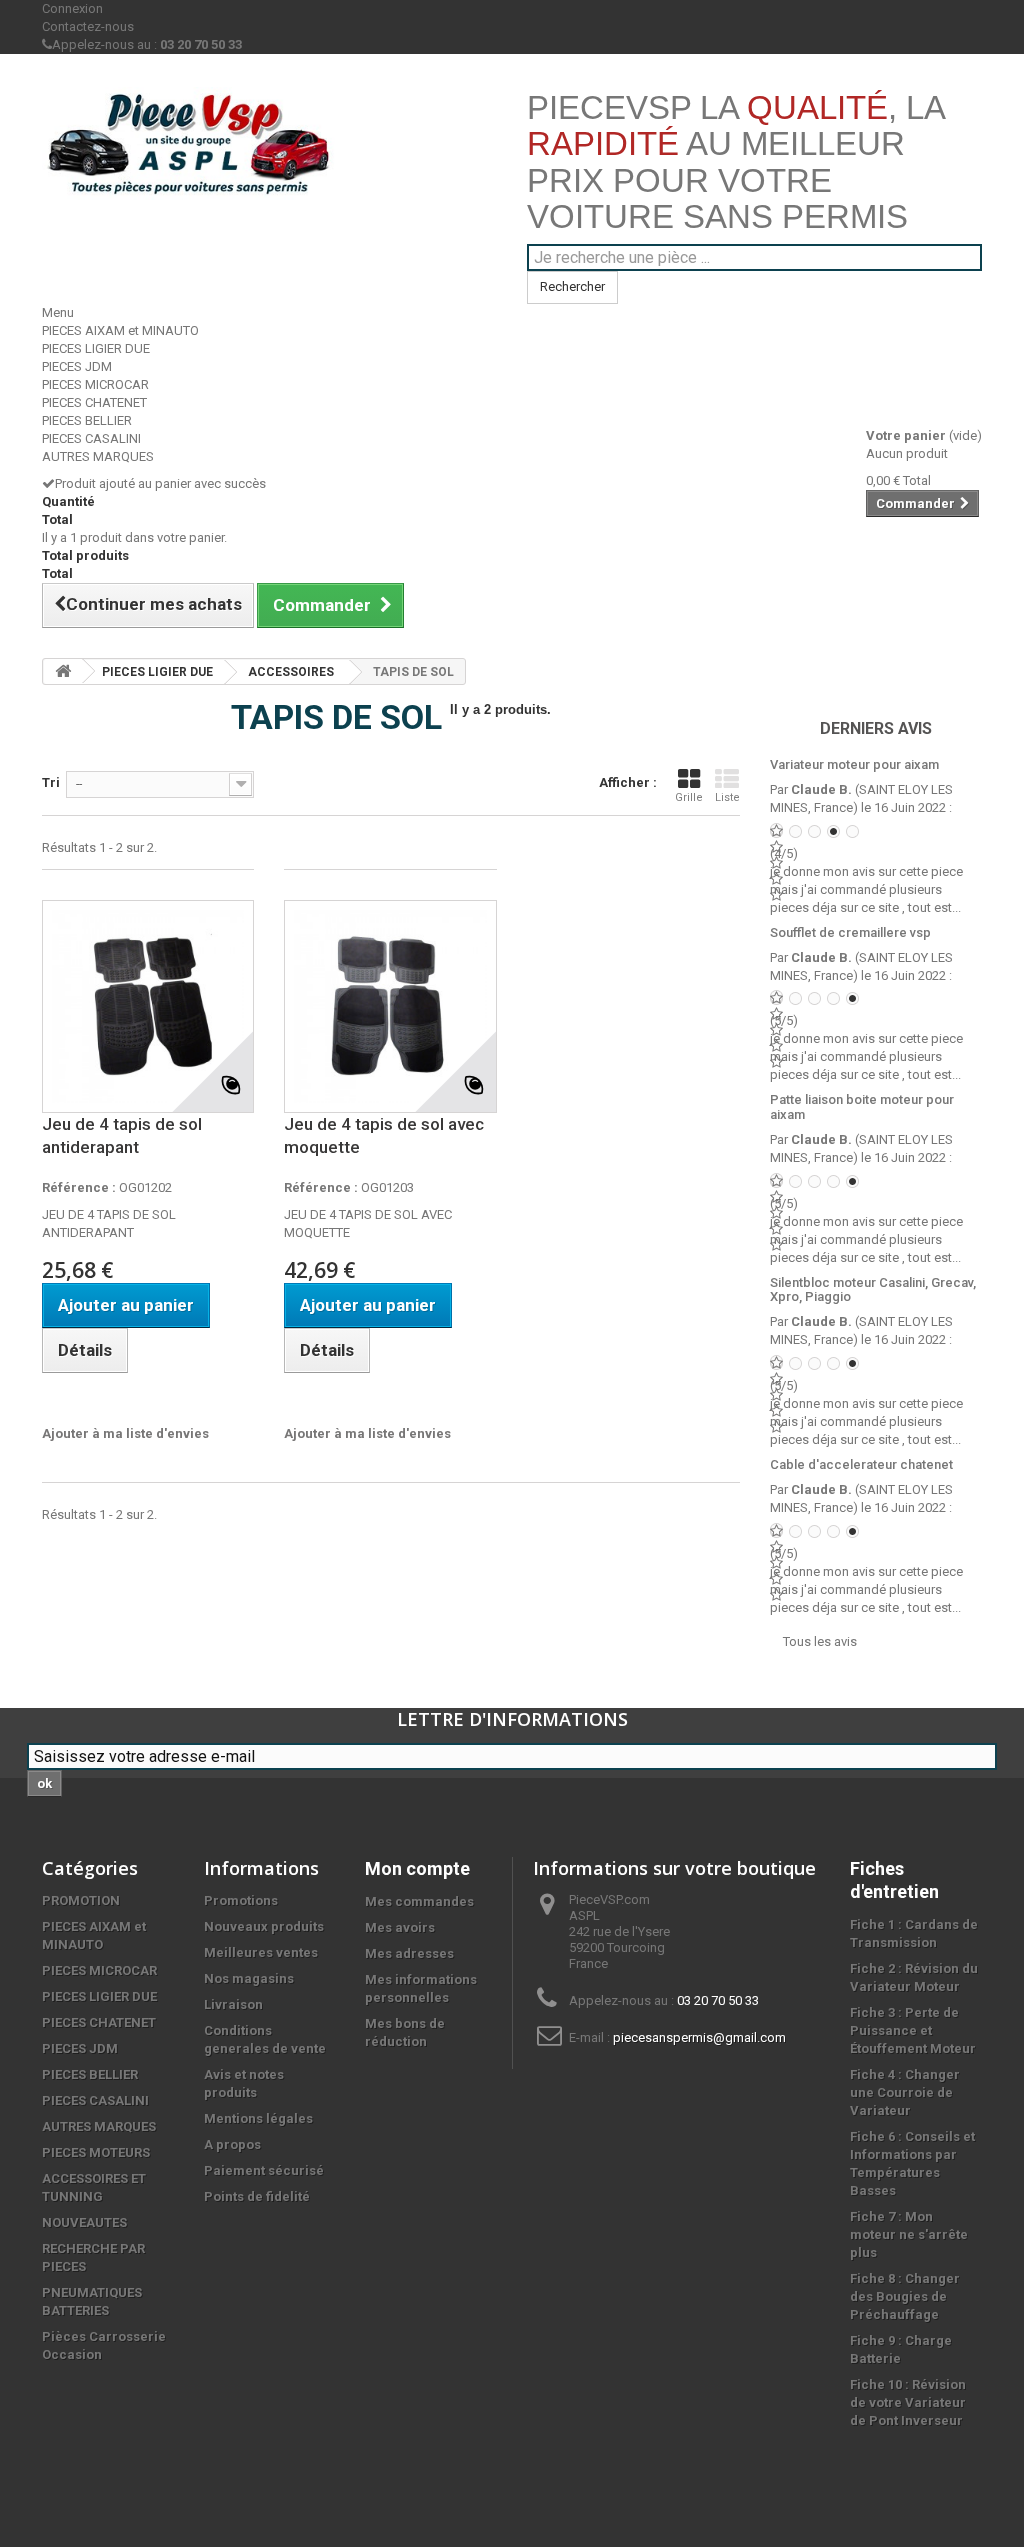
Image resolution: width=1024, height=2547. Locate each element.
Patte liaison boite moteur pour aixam (862, 1106)
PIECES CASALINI (91, 438)
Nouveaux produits (264, 1926)
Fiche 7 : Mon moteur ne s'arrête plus (909, 2234)
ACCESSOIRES (291, 672)
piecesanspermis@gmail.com (699, 2037)
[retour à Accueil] (63, 671)
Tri (51, 782)
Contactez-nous (88, 26)
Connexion (72, 8)
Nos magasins (249, 1978)
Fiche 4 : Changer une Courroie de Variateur (905, 2092)
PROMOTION (81, 1900)
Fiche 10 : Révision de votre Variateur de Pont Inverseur (908, 2402)
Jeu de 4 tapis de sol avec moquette (384, 1135)
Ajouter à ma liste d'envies (125, 1433)
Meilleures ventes (261, 1952)
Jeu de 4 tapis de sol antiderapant (122, 1135)
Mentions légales (258, 2118)
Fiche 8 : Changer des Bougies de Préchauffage (905, 2296)
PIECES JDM (77, 366)
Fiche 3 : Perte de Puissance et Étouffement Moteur (913, 2030)
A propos (232, 2144)
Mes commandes (419, 1901)
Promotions (241, 1900)
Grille (689, 797)
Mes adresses (409, 1953)
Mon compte (417, 1868)
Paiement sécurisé (264, 2170)
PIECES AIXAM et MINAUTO (120, 330)
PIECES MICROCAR (95, 384)
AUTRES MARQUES (98, 456)
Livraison (233, 2004)
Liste (727, 797)
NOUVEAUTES (84, 2222)
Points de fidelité (257, 2196)
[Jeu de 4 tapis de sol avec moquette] (390, 1006)
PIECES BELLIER (87, 420)
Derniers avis (876, 728)
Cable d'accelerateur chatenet (861, 1464)
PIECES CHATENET (94, 402)
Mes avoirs (400, 1927)
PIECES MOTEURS (96, 2152)
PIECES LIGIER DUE (96, 348)
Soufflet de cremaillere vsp (850, 932)
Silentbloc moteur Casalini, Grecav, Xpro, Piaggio (873, 1289)
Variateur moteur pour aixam (854, 764)
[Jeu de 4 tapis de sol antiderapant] (148, 1006)
